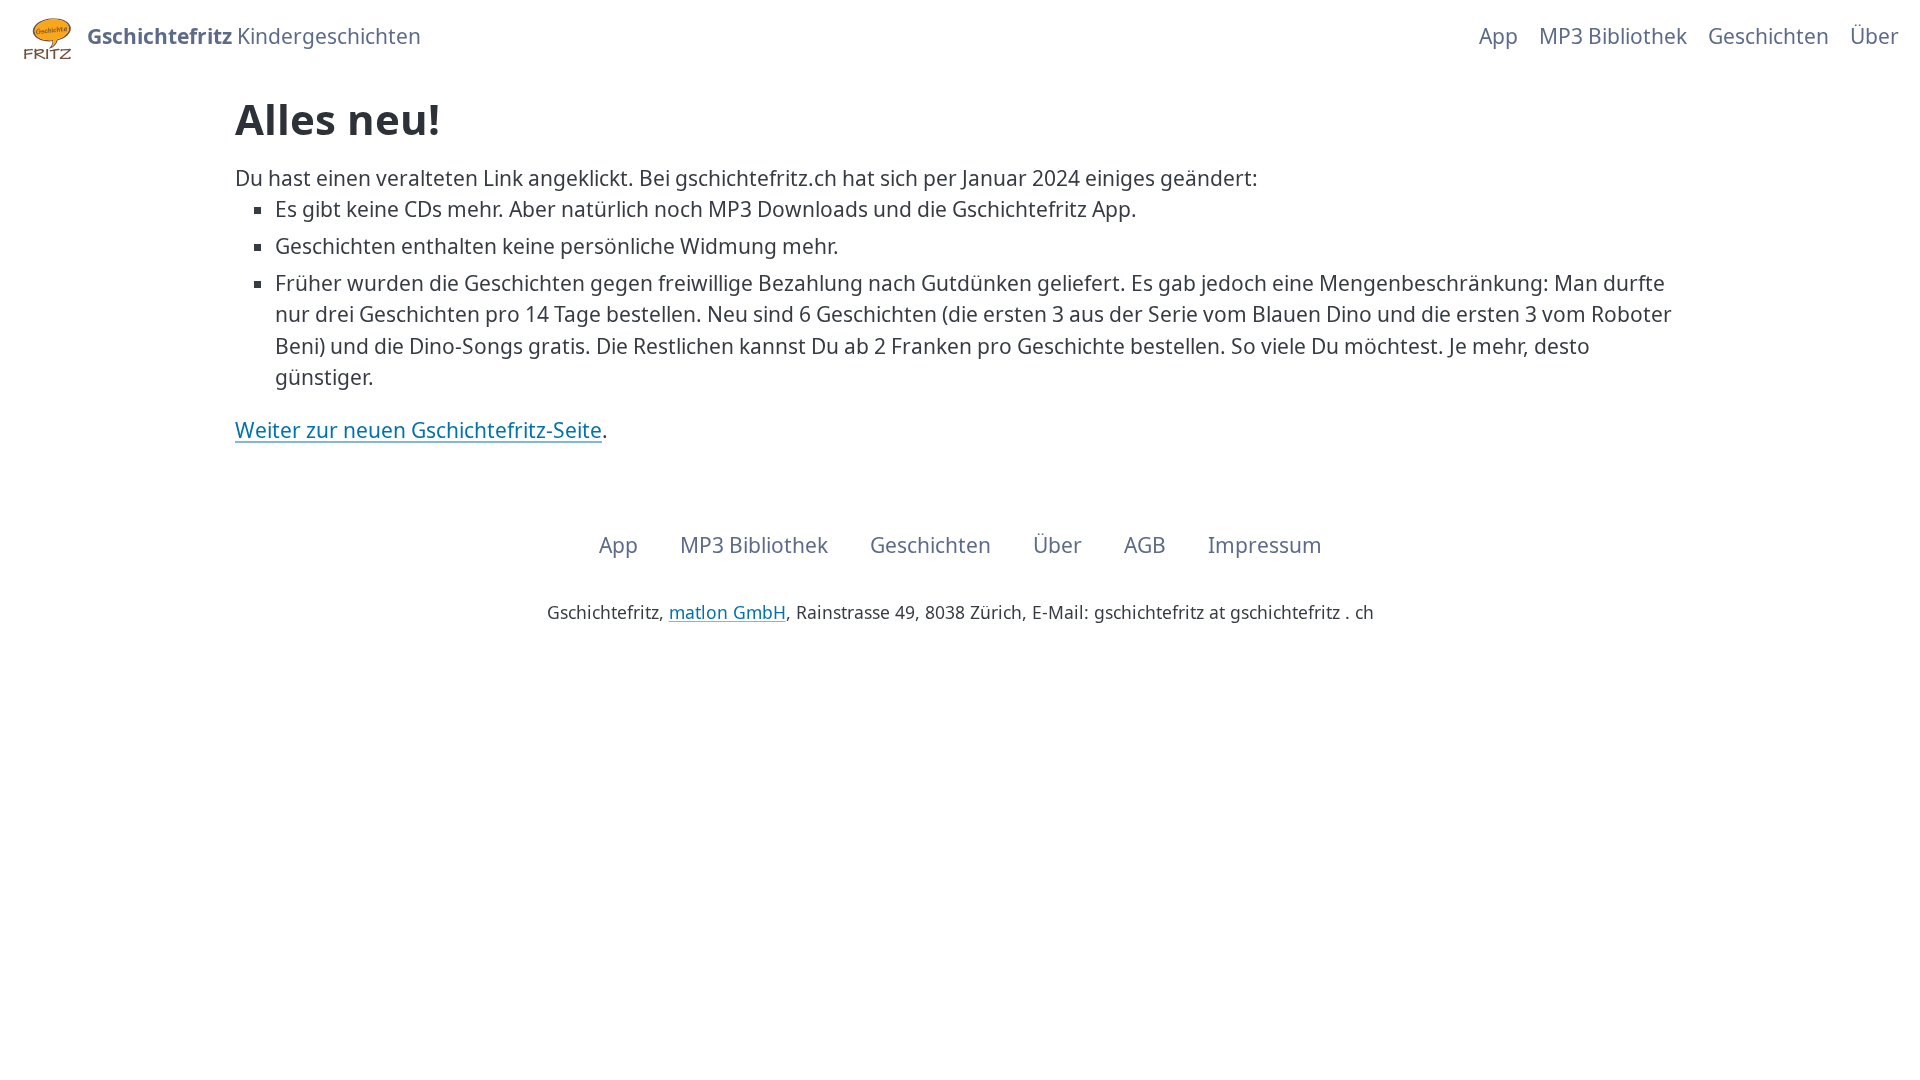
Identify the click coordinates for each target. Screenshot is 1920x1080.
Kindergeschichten (254, 36)
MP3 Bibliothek (1613, 36)
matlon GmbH (727, 612)
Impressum (1265, 545)
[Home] (46, 37)
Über (1874, 36)
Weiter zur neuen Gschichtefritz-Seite (418, 430)
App (1498, 36)
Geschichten (1768, 36)
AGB (1145, 545)
